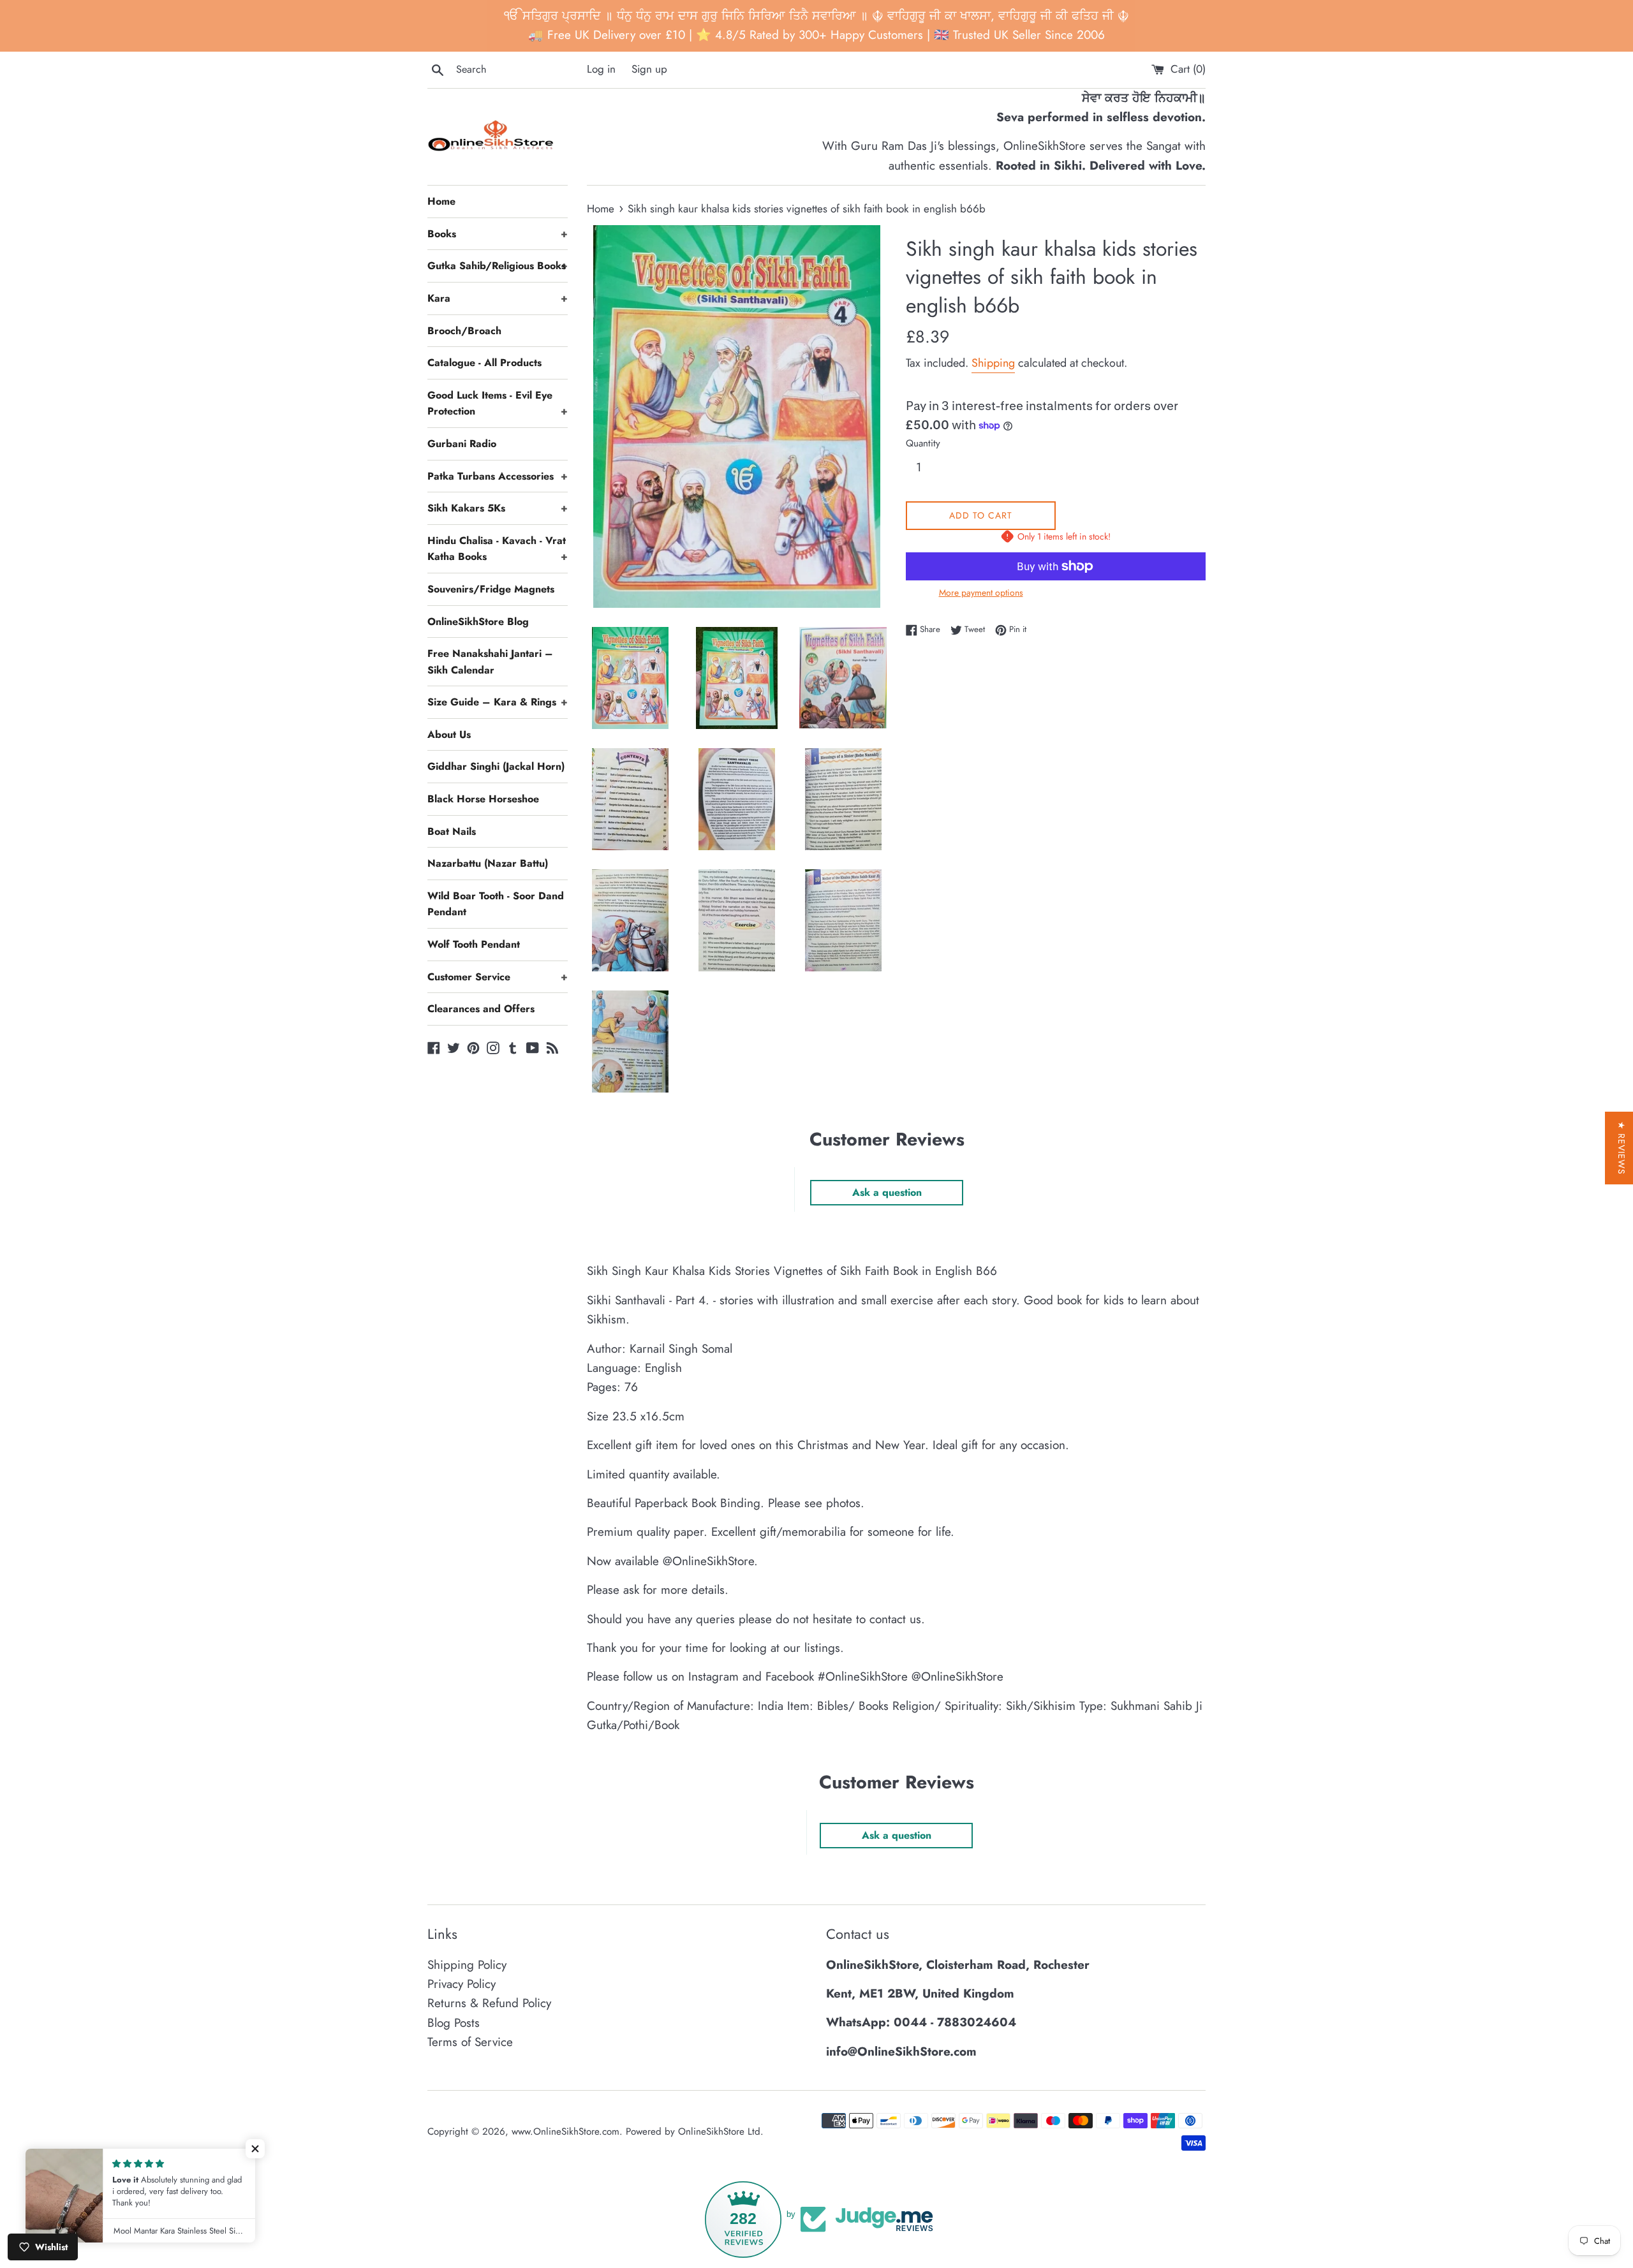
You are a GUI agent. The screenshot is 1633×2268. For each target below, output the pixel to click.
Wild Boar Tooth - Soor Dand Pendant (496, 904)
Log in (601, 69)
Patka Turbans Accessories (498, 476)
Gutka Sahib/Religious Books (498, 266)
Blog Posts (454, 2023)
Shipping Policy (467, 1965)
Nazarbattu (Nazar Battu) (488, 863)
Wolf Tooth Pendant (474, 944)
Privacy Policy (462, 1984)
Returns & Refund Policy (489, 2003)
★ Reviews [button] (1622, 1148)
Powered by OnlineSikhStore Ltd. (695, 2132)
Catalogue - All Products (484, 363)
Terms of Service (470, 2042)
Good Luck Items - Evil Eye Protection (498, 403)
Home (441, 201)
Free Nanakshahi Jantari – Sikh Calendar (490, 662)
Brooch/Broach (464, 331)
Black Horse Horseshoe (483, 799)
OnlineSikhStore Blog (478, 622)
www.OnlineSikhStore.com (565, 2132)
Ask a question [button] (887, 1192)
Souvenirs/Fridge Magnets (491, 589)
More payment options (981, 593)
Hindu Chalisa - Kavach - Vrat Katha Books (498, 549)
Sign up (649, 69)
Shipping (993, 363)
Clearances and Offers (481, 1009)
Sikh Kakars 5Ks (498, 508)
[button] (255, 2149)
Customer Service (498, 977)
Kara (498, 298)
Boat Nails (452, 831)
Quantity (923, 443)
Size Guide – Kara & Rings (498, 702)
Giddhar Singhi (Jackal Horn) (496, 766)
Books (498, 234)
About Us (449, 734)
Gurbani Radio (462, 444)
